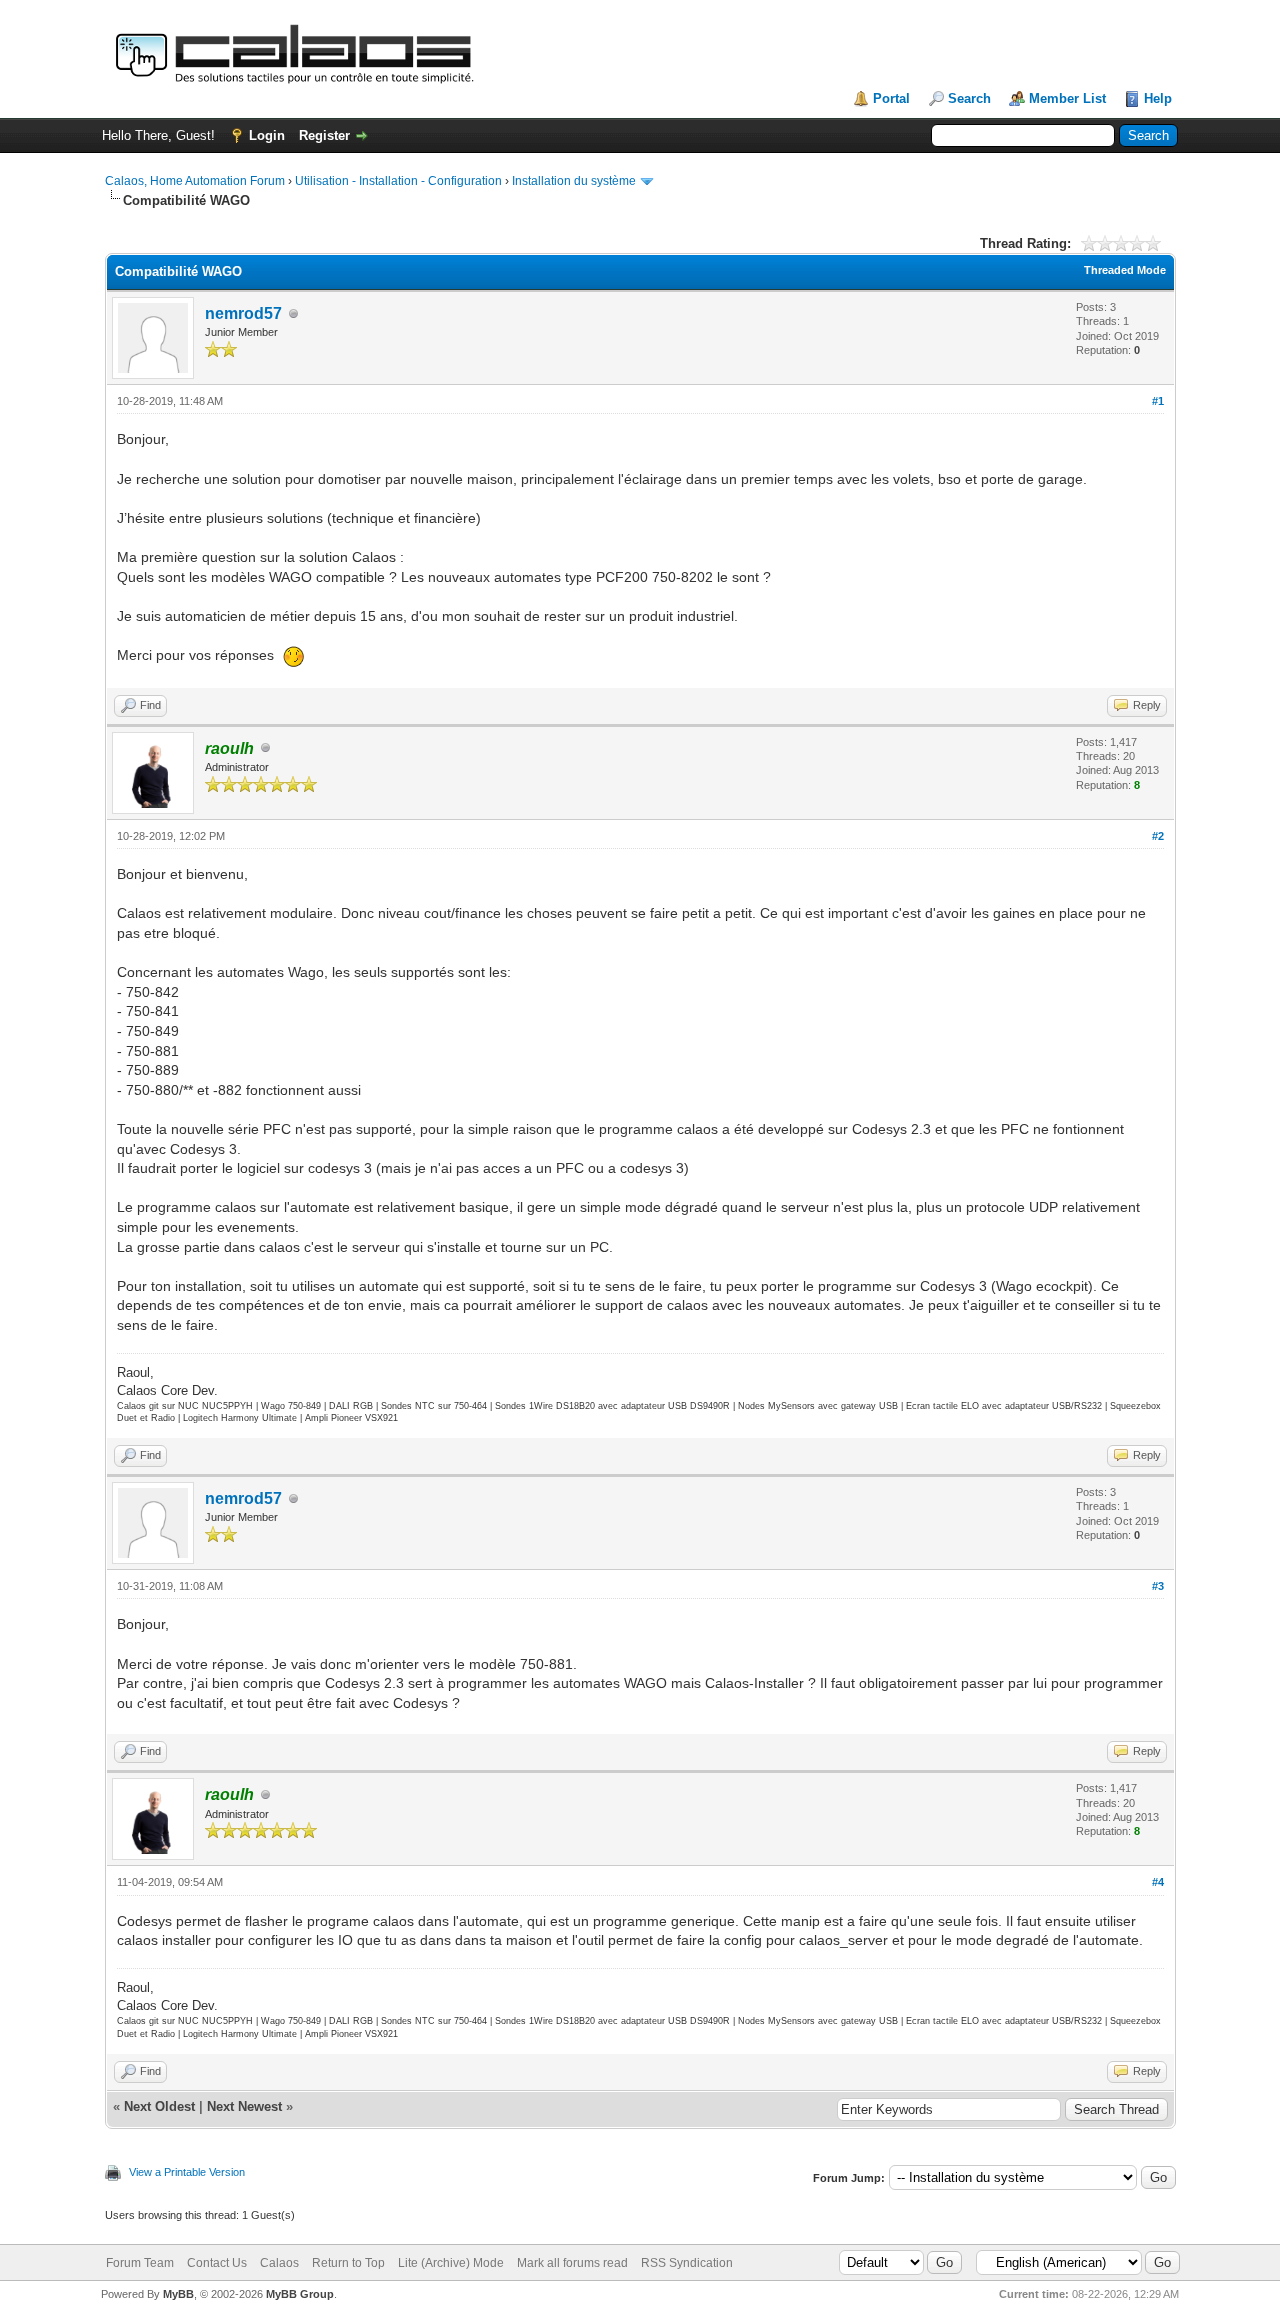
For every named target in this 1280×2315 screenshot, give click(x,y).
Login (267, 135)
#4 (1158, 1882)
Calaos (279, 2263)
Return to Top (348, 2263)
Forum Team (140, 2263)
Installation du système (574, 181)
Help (1158, 98)
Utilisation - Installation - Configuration (398, 181)
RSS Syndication (687, 2263)
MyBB (178, 2294)
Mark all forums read (572, 2263)
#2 (1158, 836)
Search (969, 98)
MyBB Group (300, 2294)
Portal (891, 98)
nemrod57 (243, 313)
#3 (1158, 1586)
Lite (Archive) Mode (451, 2263)
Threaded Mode (1125, 270)
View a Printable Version (187, 2172)
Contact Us (217, 2263)
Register (324, 135)
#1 (1158, 401)
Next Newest (244, 2106)
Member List (1067, 98)
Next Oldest (159, 2106)
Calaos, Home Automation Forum (195, 181)
